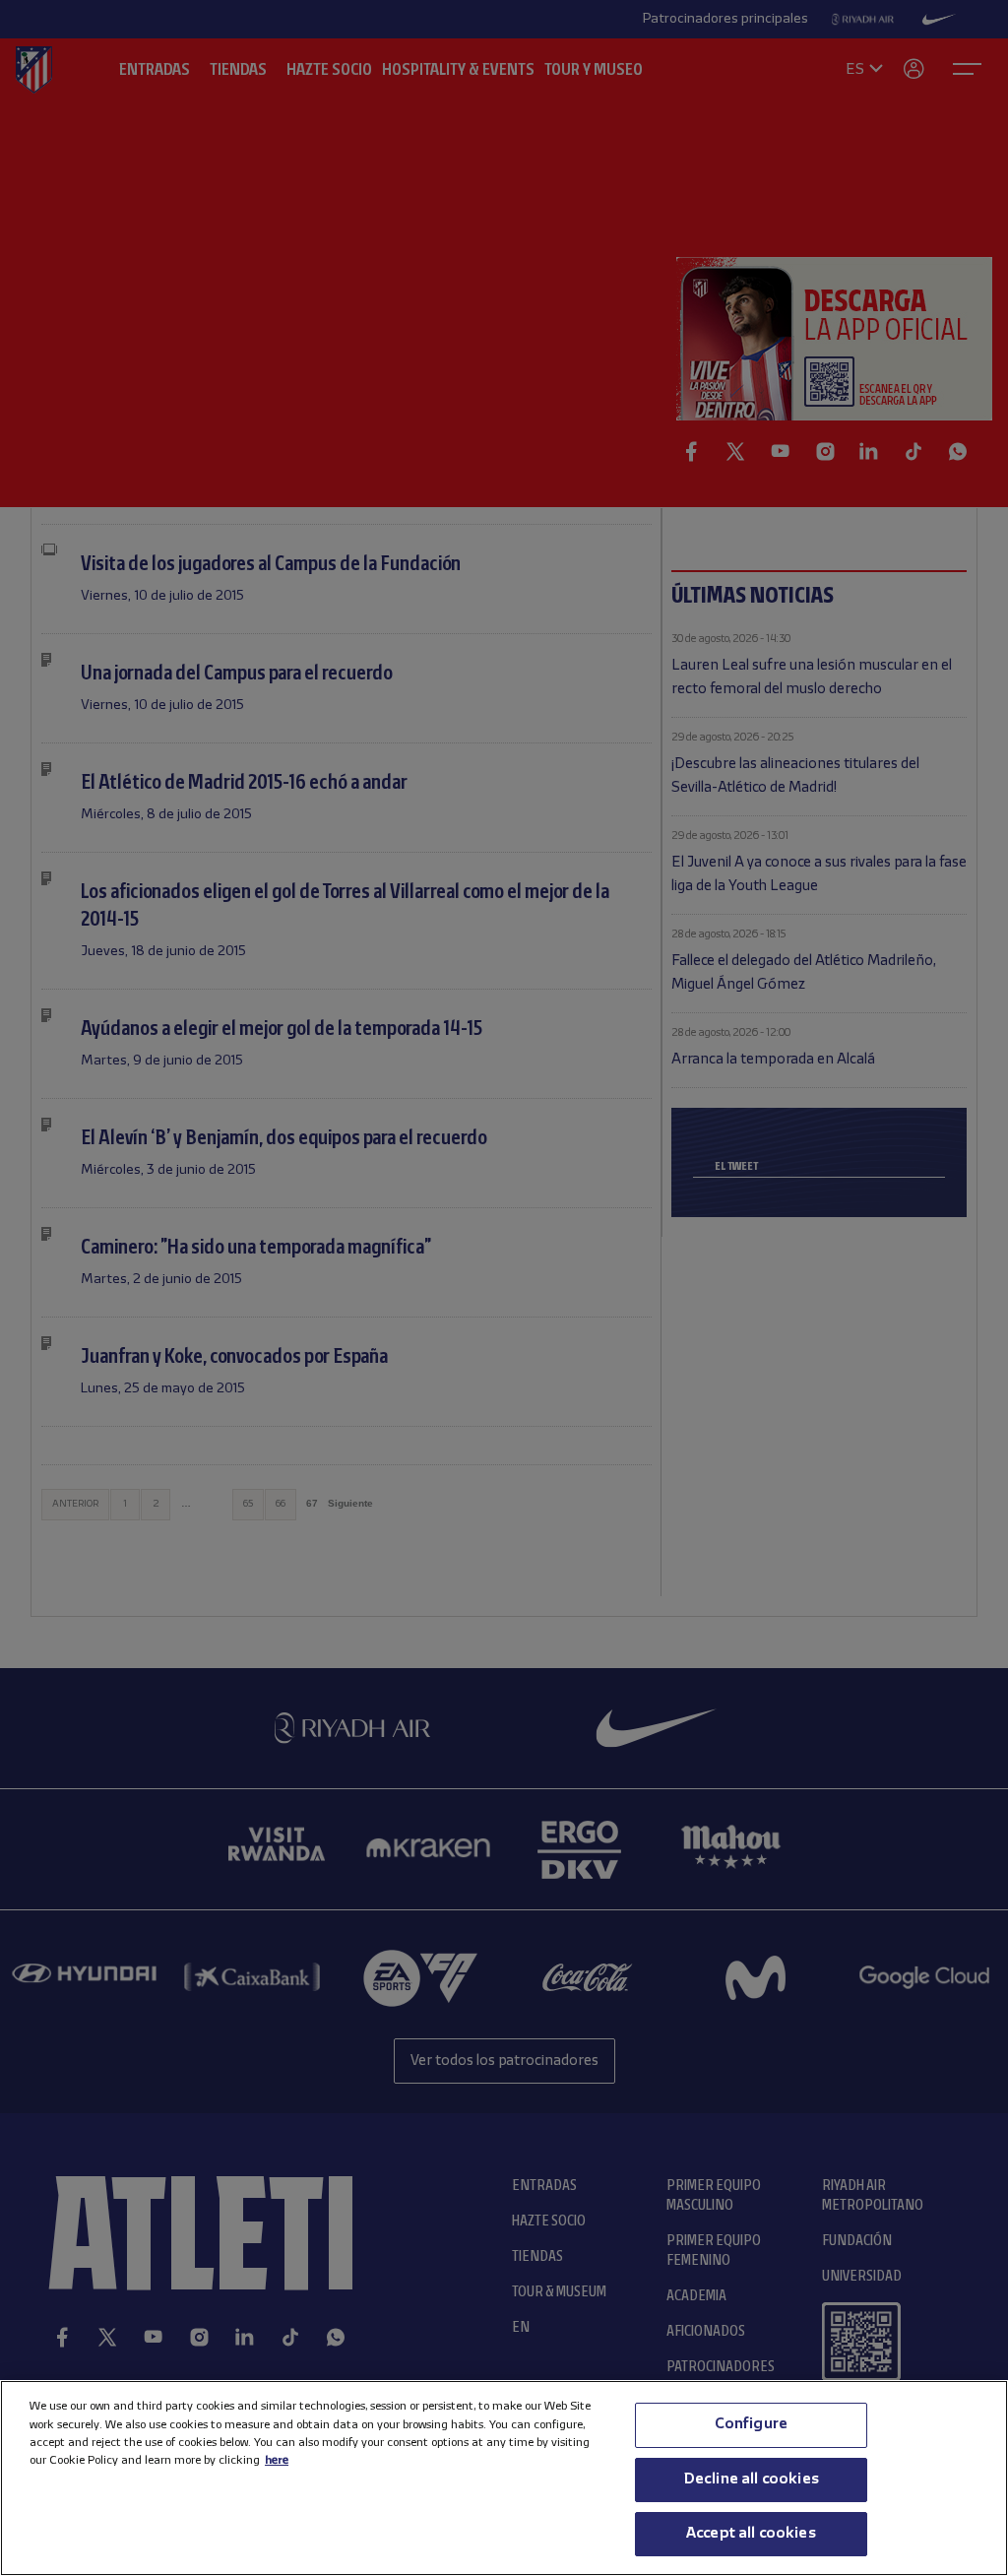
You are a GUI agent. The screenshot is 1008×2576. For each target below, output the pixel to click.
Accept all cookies (751, 2534)
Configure (751, 2424)
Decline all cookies (751, 2479)
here (277, 2460)
